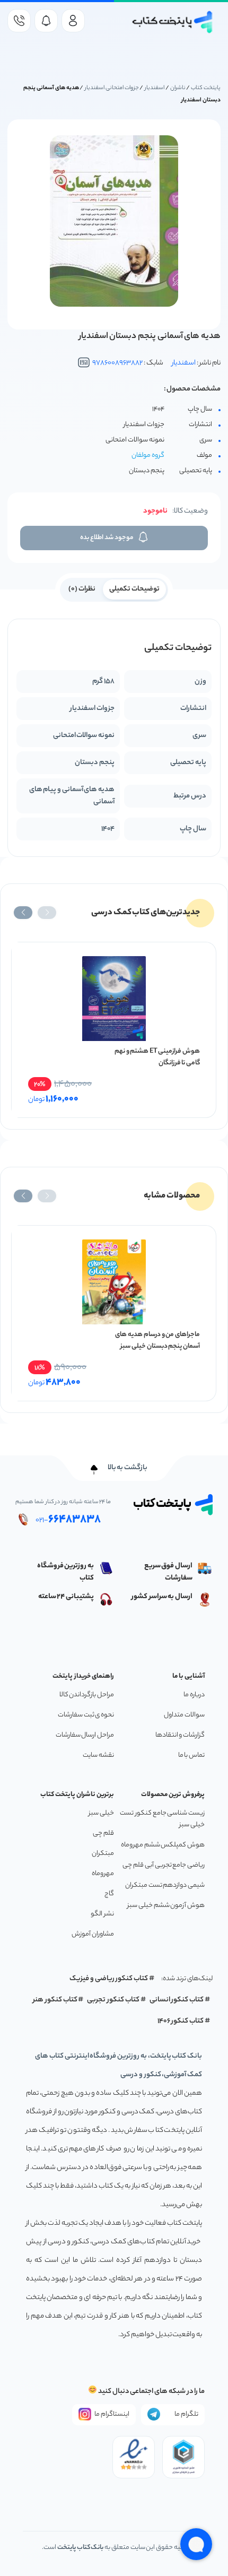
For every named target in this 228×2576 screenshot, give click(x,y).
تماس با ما (191, 1755)
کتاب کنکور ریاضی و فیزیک (109, 1979)
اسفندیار (155, 88)
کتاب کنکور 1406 (181, 2021)
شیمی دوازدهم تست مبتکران (165, 1885)
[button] (47, 913)
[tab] (134, 588)
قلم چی (103, 1833)
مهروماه (103, 1874)
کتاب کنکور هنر (55, 2000)
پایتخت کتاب (206, 88)
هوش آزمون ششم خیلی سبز (166, 1906)
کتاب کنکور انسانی (177, 2000)
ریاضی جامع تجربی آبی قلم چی (164, 1865)
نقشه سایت (98, 1755)
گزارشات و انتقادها (180, 1735)
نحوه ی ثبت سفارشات (86, 1715)
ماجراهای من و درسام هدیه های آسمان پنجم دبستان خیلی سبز (157, 1341)
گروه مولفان (148, 456)
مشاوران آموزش (93, 1934)
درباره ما (194, 1695)
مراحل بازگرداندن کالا (87, 1695)
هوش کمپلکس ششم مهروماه (163, 1845)
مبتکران (103, 1854)
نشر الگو (102, 1914)
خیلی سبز (101, 1813)
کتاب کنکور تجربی (113, 2000)
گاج (109, 1894)
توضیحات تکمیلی (134, 589)
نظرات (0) (82, 589)
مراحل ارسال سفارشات (85, 1735)
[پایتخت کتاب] (173, 22)
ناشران (178, 88)
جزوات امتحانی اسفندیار (112, 88)
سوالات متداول (184, 1715)
